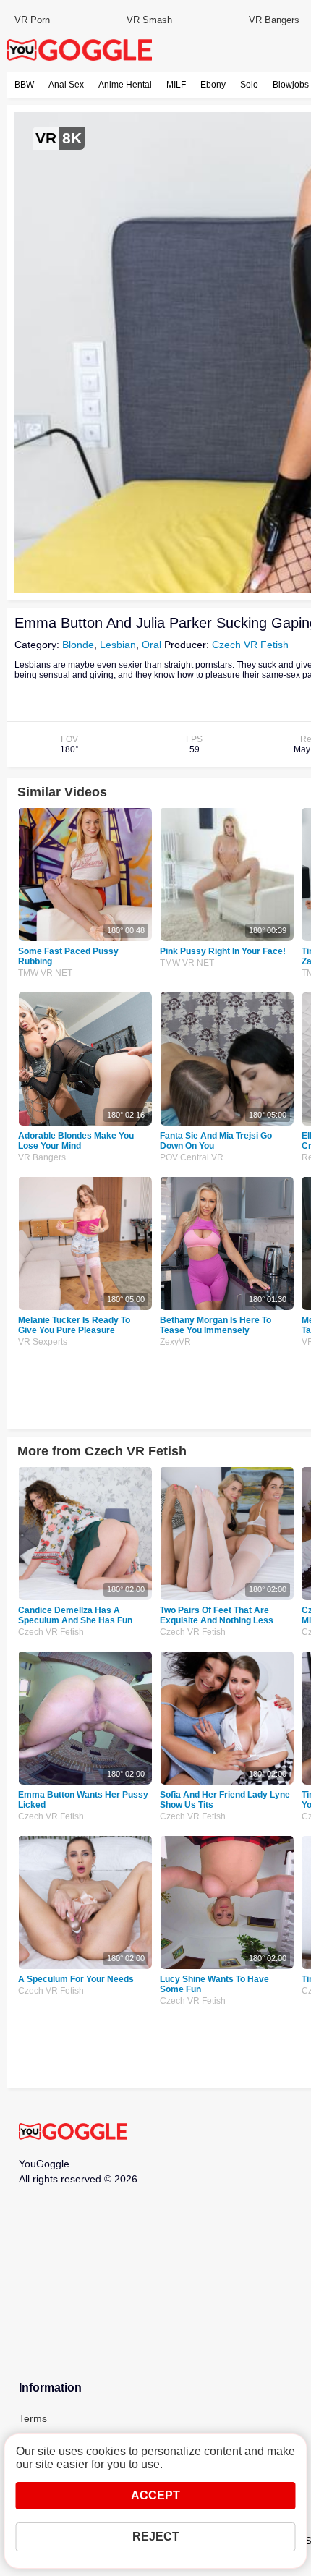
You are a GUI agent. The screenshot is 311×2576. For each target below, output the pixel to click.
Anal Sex (66, 85)
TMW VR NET (45, 973)
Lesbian (118, 645)
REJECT (156, 2537)
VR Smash (149, 20)
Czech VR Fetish (250, 645)
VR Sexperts (43, 1342)
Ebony (213, 85)
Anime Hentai (125, 85)
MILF (176, 85)
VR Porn (32, 20)
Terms (33, 2418)
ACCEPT (155, 2495)
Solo (249, 85)
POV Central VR (192, 1157)
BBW (24, 85)
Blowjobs (291, 85)
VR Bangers (274, 20)
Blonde (78, 645)
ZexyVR (175, 1342)
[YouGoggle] (73, 2133)
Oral (152, 645)
